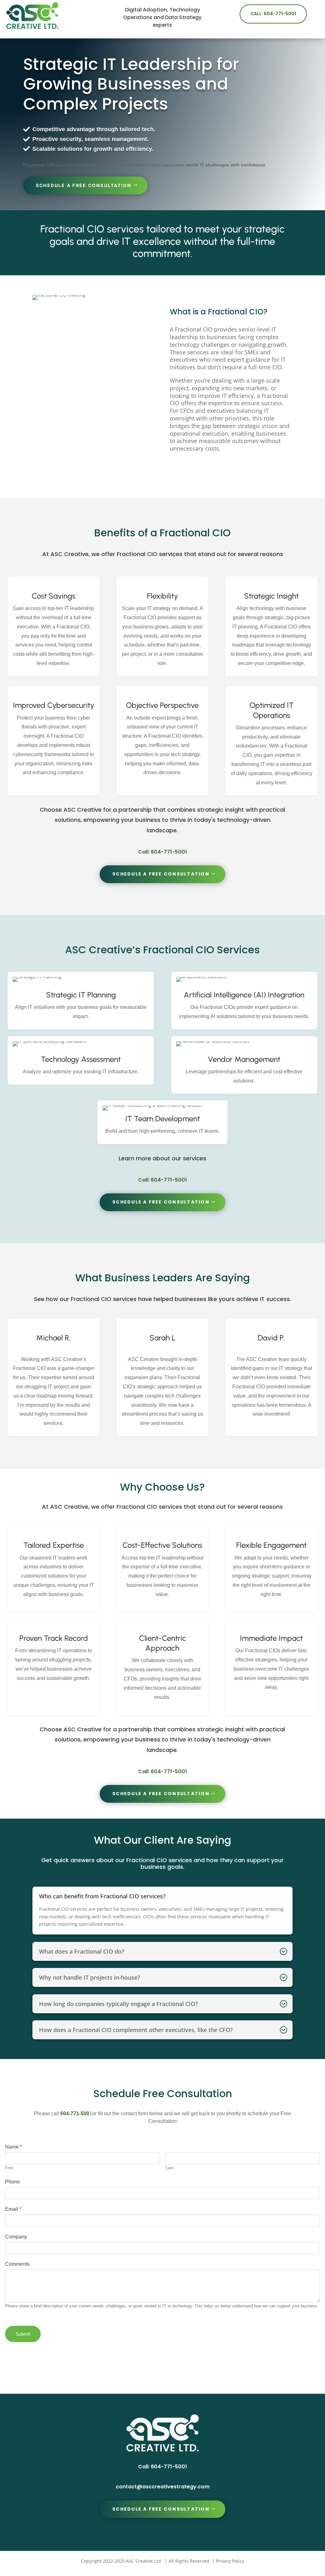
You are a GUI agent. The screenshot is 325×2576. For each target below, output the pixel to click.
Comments (17, 2264)
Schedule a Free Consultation (84, 185)
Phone (13, 2182)
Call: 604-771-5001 (273, 14)
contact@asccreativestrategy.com (163, 2487)
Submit (23, 2334)
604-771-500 (74, 2113)
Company (16, 2237)
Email (13, 2209)
